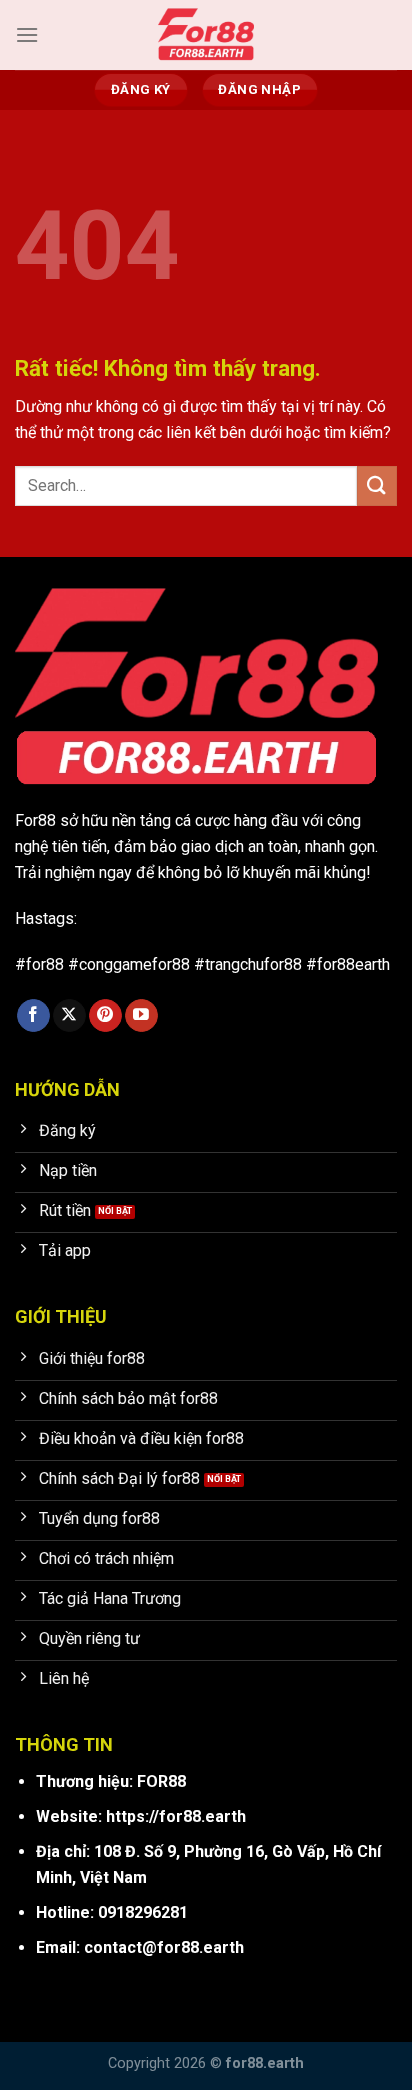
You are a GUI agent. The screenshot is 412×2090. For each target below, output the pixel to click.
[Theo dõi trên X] (69, 1016)
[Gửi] (377, 485)
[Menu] (27, 34)
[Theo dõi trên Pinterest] (105, 1016)
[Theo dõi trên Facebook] (33, 1016)
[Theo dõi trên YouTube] (141, 1016)
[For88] (206, 35)
